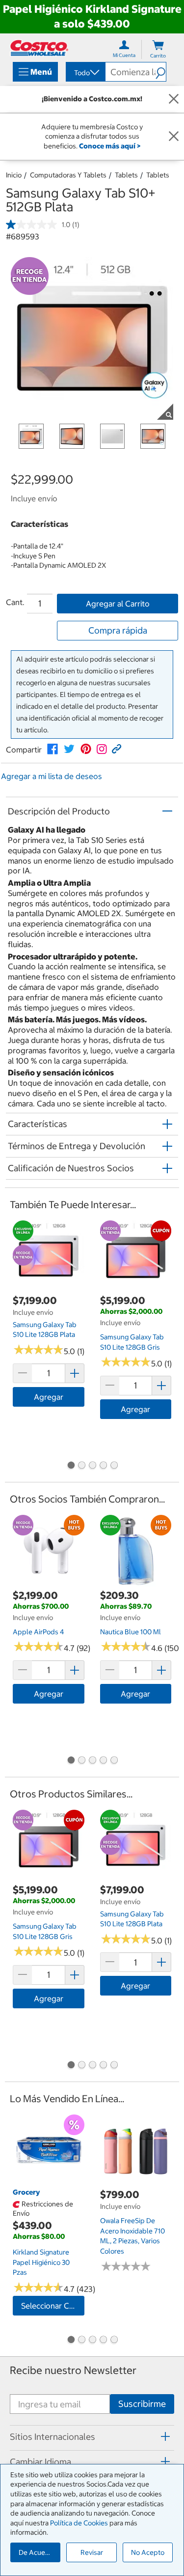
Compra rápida (118, 630)
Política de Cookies (79, 2523)
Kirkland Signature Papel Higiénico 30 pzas (41, 2262)
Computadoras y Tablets (68, 175)
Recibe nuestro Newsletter (73, 2370)
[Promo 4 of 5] (103, 1466)
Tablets (126, 175)
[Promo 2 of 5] (81, 1466)
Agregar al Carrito (118, 604)
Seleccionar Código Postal (53, 2306)
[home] (39, 48)
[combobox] (85, 73)
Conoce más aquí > (110, 146)
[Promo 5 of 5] (114, 1466)
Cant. (15, 602)
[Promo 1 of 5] (71, 1466)
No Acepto (148, 2552)
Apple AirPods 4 (39, 1632)
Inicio (14, 175)
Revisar (92, 2552)
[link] (53, 749)
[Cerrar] (174, 99)
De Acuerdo (37, 2552)
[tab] (92, 2436)
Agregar (49, 1397)
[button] (161, 72)
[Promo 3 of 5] (92, 1466)
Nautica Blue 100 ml (131, 1632)
